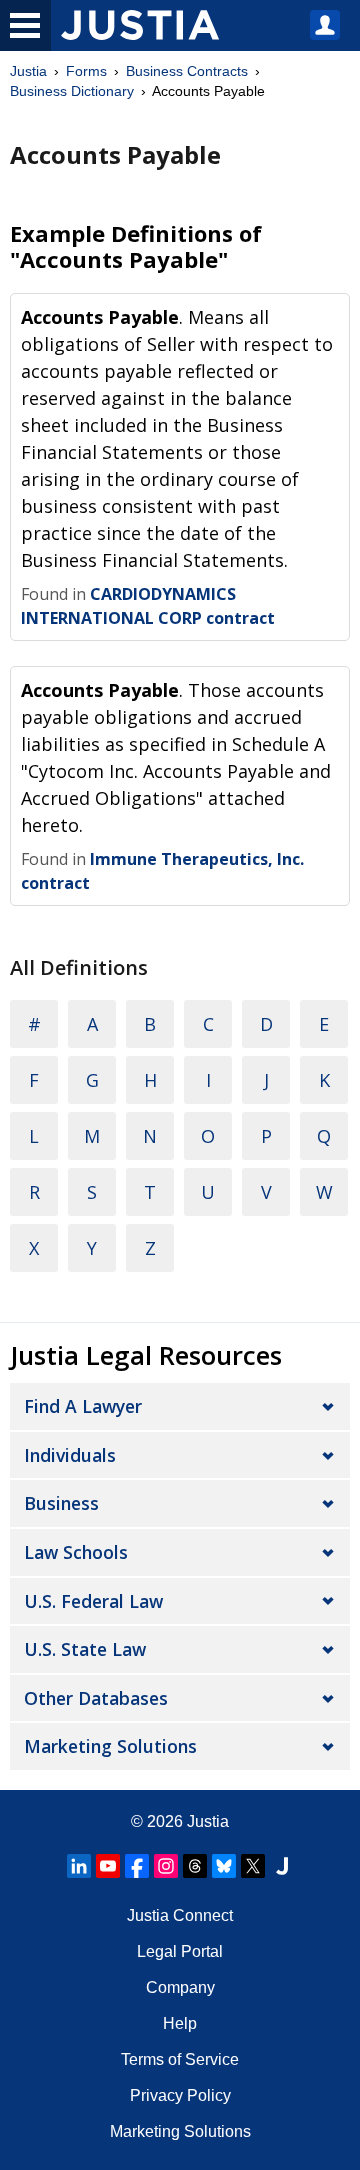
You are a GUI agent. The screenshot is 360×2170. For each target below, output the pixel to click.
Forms (86, 71)
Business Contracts (187, 71)
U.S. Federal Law (93, 1601)
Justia (28, 71)
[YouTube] (108, 1866)
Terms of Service (180, 2059)
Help (180, 2023)
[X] (253, 1866)
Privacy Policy (180, 2095)
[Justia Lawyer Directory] (282, 1866)
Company (180, 1987)
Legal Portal (180, 1951)
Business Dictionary (72, 91)
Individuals (70, 1455)
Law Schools (76, 1552)
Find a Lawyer (83, 1406)
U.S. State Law (85, 1649)
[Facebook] (137, 1866)
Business (61, 1503)
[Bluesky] (224, 1866)
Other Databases (96, 1698)
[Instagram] (166, 1866)
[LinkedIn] (79, 1866)
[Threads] (195, 1866)
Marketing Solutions (110, 1746)
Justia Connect (180, 1915)
